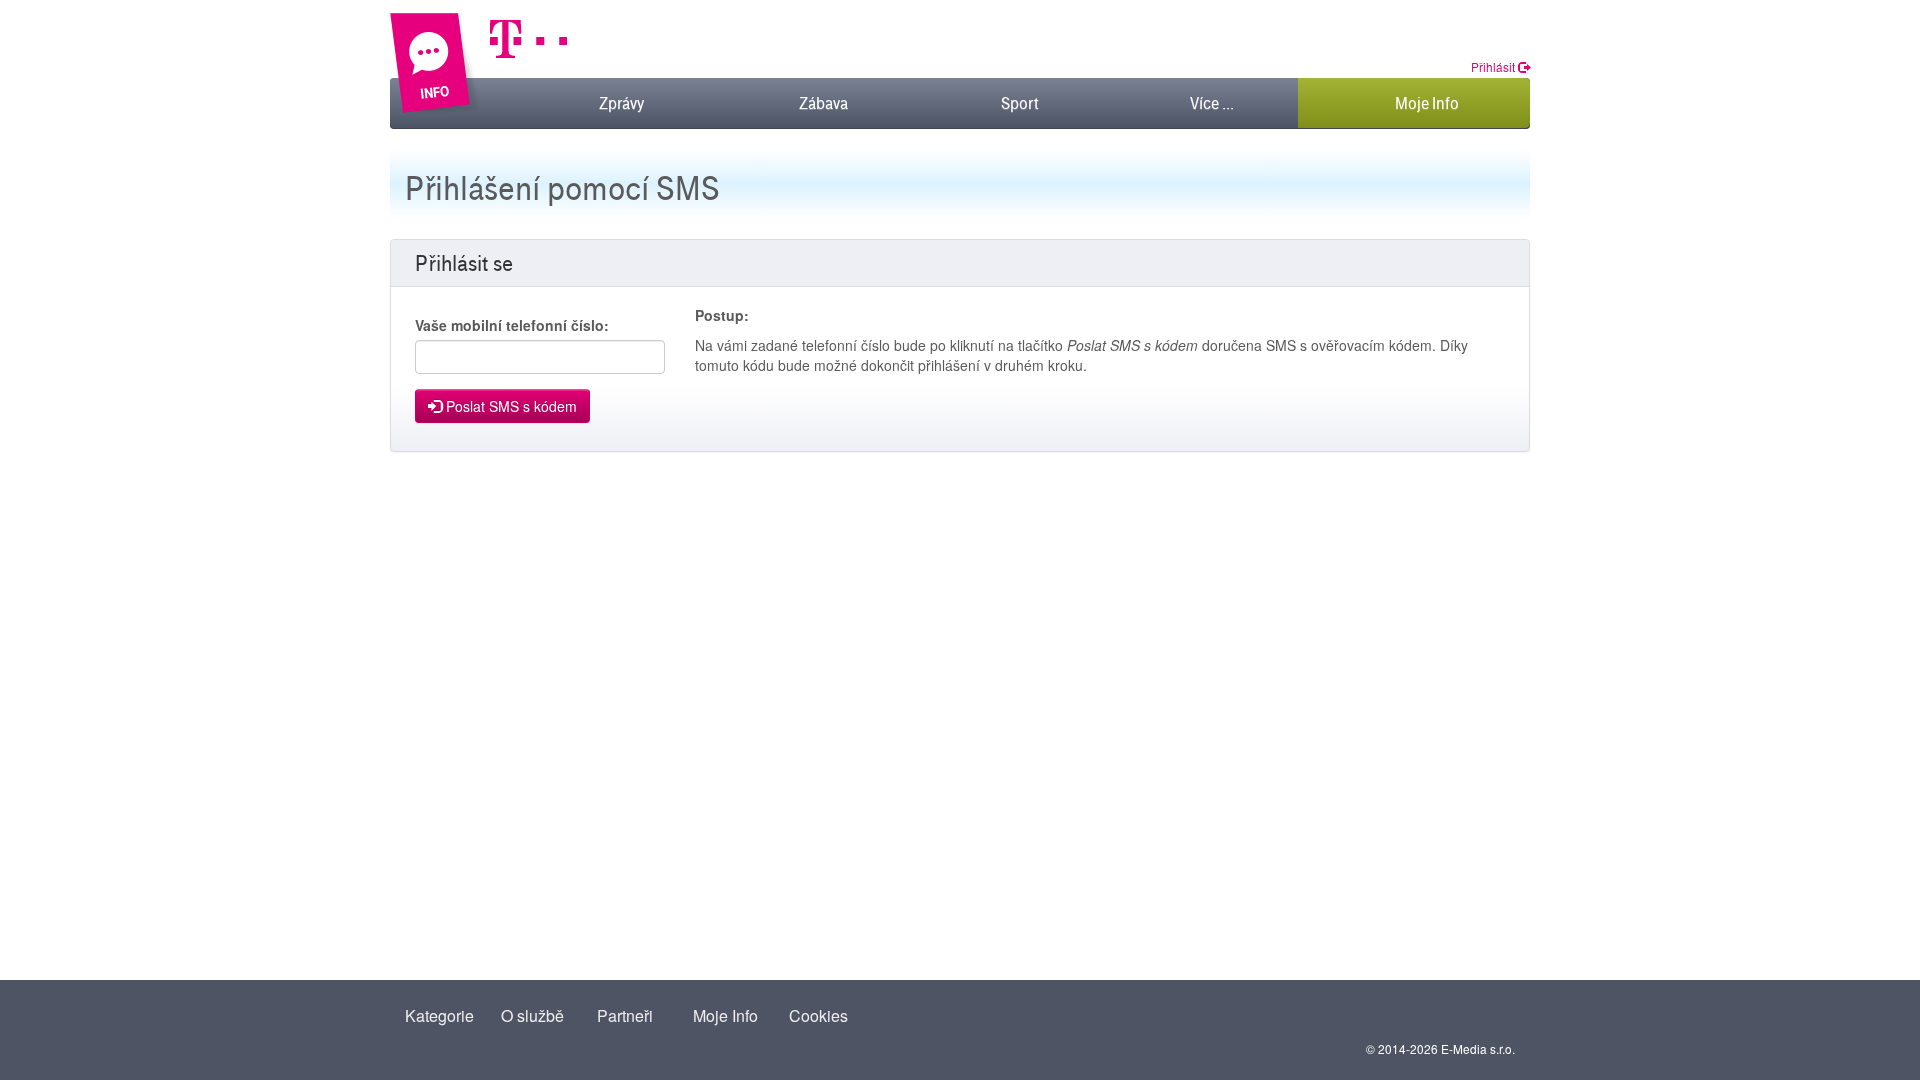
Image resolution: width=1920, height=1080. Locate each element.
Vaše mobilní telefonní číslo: (512, 325)
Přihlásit (1494, 66)
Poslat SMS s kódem (509, 406)
